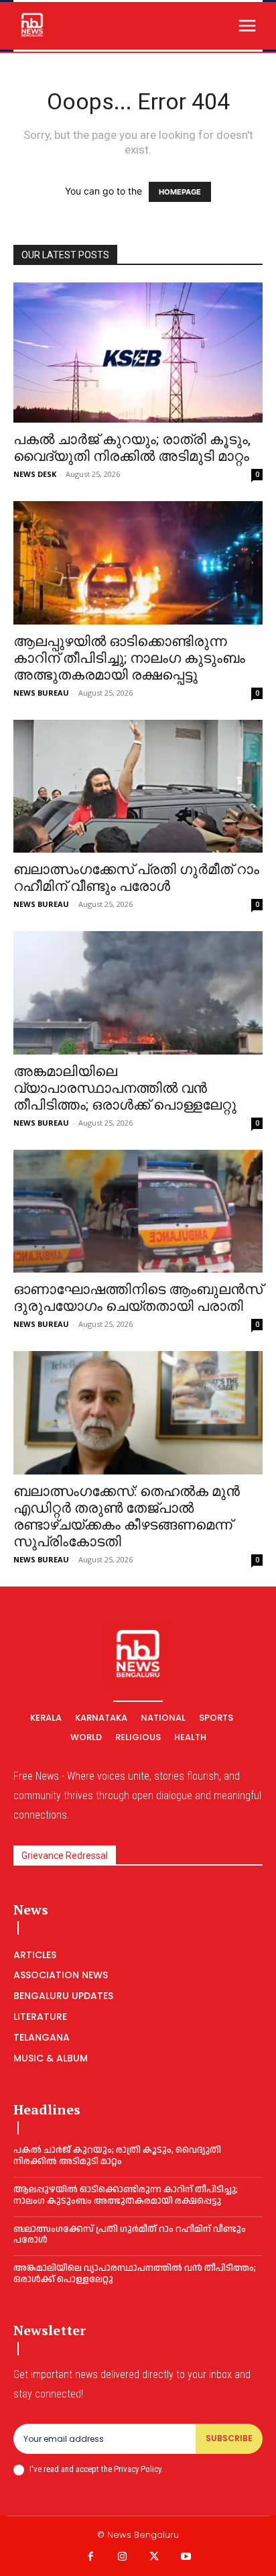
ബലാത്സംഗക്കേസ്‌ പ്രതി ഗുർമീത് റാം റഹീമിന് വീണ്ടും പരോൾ (136, 878)
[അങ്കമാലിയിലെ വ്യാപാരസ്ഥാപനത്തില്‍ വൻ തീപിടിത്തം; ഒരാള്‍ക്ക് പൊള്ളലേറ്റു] (138, 993)
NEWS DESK (35, 474)
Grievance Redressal (65, 1856)
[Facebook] (90, 2557)
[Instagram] (123, 2557)
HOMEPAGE (180, 192)
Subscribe (229, 2438)
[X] (154, 2557)
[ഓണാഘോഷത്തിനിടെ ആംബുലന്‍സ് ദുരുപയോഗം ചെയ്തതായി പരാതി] (138, 1212)
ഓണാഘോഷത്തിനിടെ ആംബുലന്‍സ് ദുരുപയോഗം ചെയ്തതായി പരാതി (138, 1298)
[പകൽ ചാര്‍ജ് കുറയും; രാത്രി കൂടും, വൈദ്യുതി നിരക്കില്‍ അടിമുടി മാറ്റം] (138, 353)
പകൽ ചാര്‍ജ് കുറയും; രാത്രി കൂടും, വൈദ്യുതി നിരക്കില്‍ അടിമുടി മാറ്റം (132, 448)
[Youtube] (186, 2557)
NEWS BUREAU (41, 693)
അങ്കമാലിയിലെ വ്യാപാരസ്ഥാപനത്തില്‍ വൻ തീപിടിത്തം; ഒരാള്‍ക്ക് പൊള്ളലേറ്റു (125, 1088)
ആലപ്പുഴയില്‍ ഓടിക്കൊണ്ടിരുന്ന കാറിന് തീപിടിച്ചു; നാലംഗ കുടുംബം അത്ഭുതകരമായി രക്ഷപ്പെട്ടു (129, 658)
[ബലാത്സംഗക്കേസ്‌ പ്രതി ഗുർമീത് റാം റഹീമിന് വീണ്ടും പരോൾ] (138, 786)
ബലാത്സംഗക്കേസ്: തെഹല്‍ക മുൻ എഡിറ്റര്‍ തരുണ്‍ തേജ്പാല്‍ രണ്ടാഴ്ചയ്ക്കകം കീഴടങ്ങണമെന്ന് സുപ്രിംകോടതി (127, 1516)
